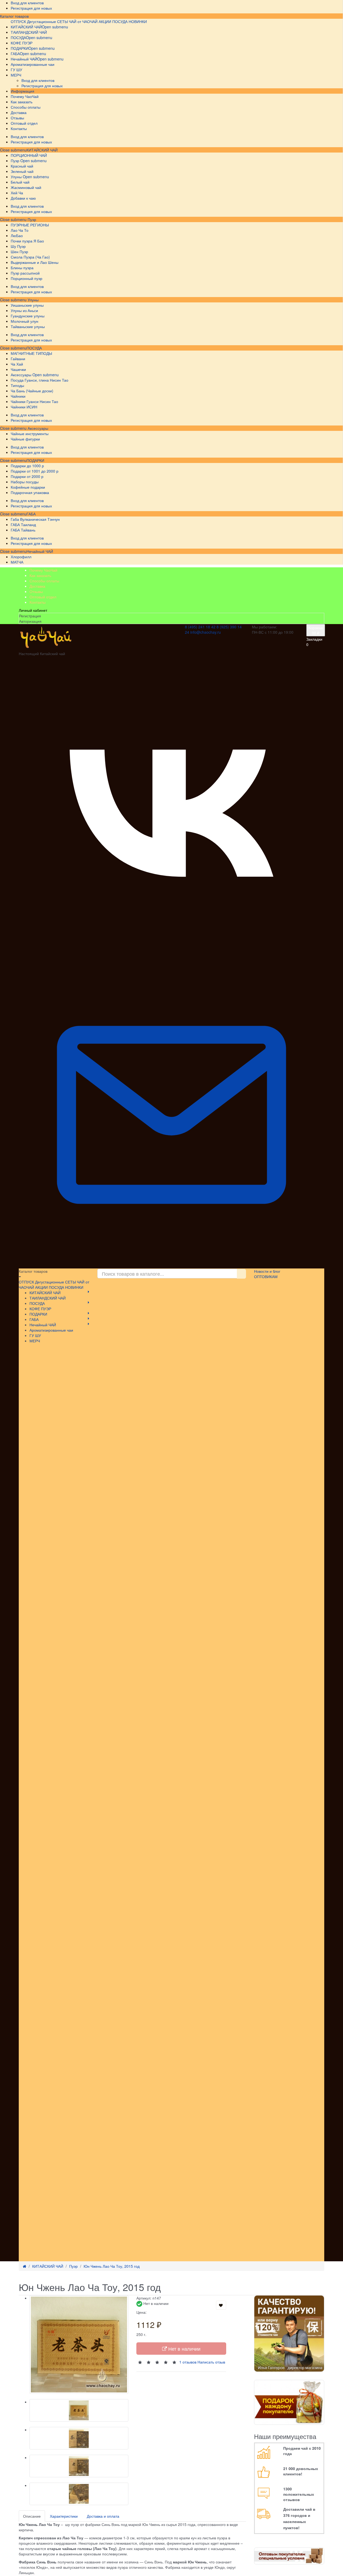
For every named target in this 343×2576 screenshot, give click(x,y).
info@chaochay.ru (206, 632)
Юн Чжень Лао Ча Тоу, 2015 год (112, 2266)
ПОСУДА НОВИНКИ (130, 21)
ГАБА (31, 514)
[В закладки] (221, 2305)
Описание (32, 2516)
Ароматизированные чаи (51, 1330)
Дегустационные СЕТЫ (47, 21)
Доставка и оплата (103, 2516)
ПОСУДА (34, 348)
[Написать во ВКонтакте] (171, 960)
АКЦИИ (105, 21)
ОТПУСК (18, 21)
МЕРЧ (35, 1341)
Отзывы (36, 591)
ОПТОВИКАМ (266, 1276)
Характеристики (64, 2516)
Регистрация (30, 616)
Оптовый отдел (43, 597)
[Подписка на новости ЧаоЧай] (171, 1266)
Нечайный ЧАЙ (40, 551)
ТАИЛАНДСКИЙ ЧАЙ (48, 1298)
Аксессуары (37, 428)
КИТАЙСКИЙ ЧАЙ (42, 150)
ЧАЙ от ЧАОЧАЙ (83, 21)
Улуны (33, 300)
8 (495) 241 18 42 (200, 627)
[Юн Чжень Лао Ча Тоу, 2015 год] (79, 2345)
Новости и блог (267, 1271)
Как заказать (40, 575)
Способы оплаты (44, 581)
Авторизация (30, 621)
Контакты (38, 602)
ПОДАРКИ (35, 460)
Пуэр (31, 219)
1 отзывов (188, 2362)
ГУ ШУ (35, 1335)
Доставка (37, 586)
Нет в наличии (184, 2349)
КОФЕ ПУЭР (40, 1309)
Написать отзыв (211, 2362)
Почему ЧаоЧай (43, 570)
